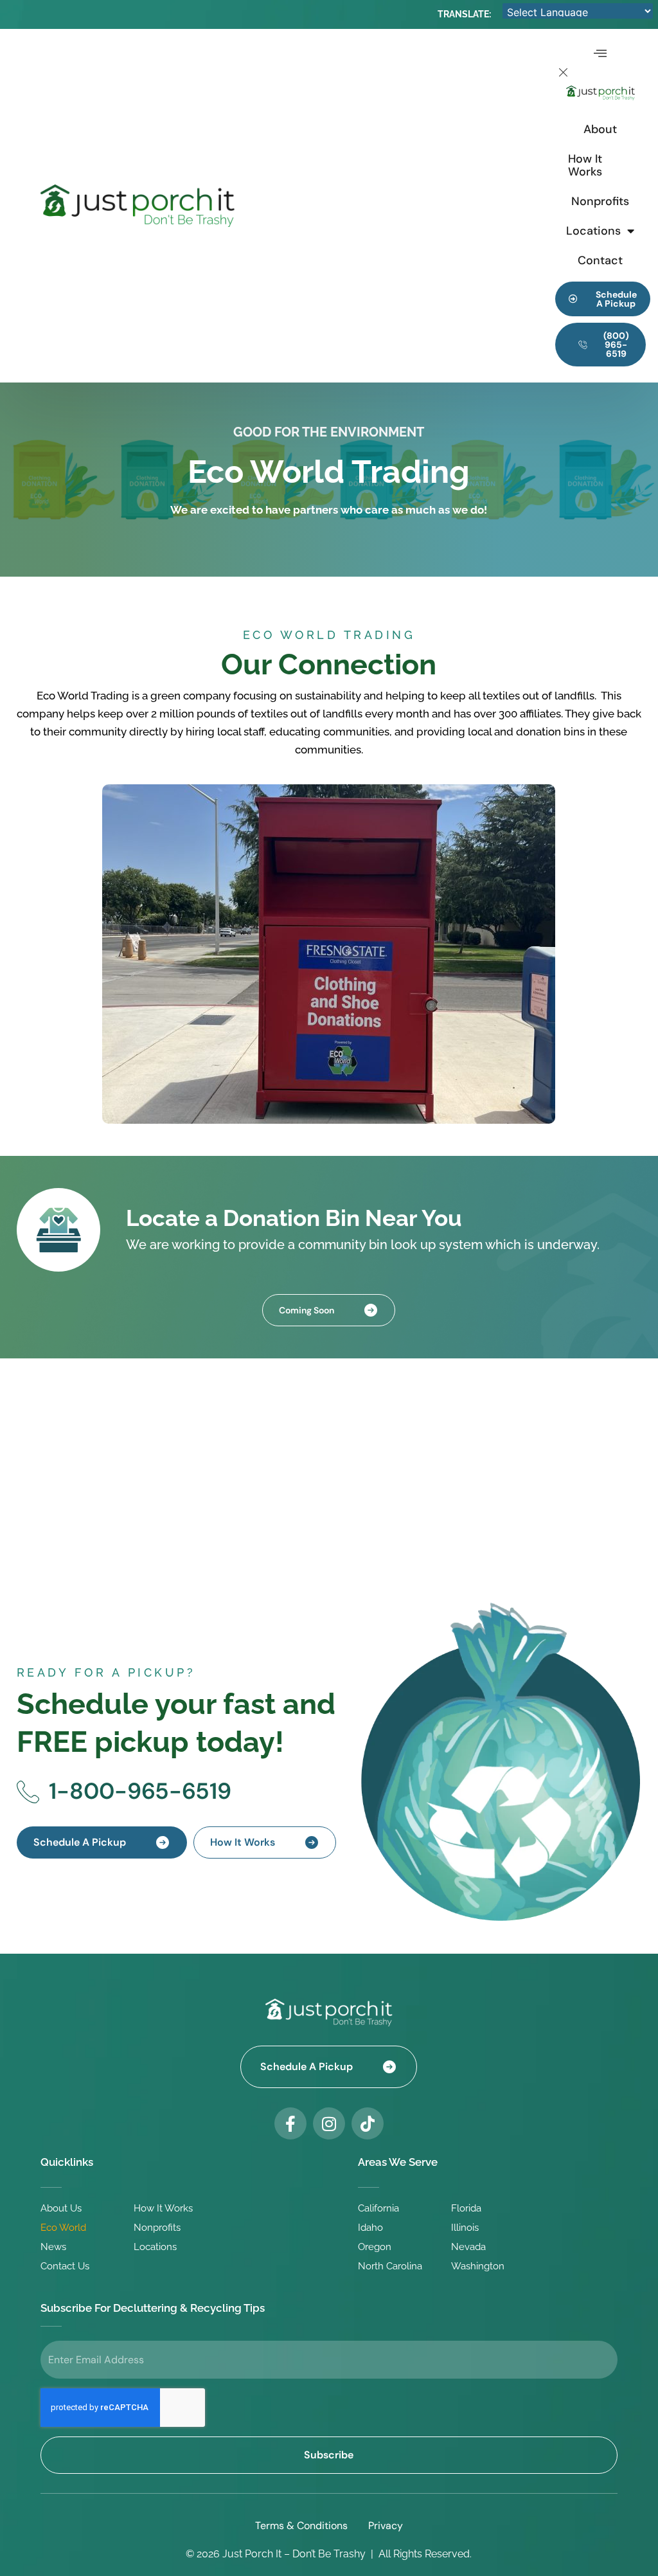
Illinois (465, 2228)
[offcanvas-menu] (600, 55)
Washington (478, 2266)
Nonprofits (600, 201)
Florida (466, 2208)
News (53, 2247)
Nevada (468, 2247)
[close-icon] (564, 75)
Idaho (370, 2228)
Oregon (375, 2247)
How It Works (585, 165)
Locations (593, 231)
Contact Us (65, 2266)
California (378, 2208)
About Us (61, 2208)
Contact (600, 260)
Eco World (63, 2228)
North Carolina (390, 2266)
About (600, 129)
